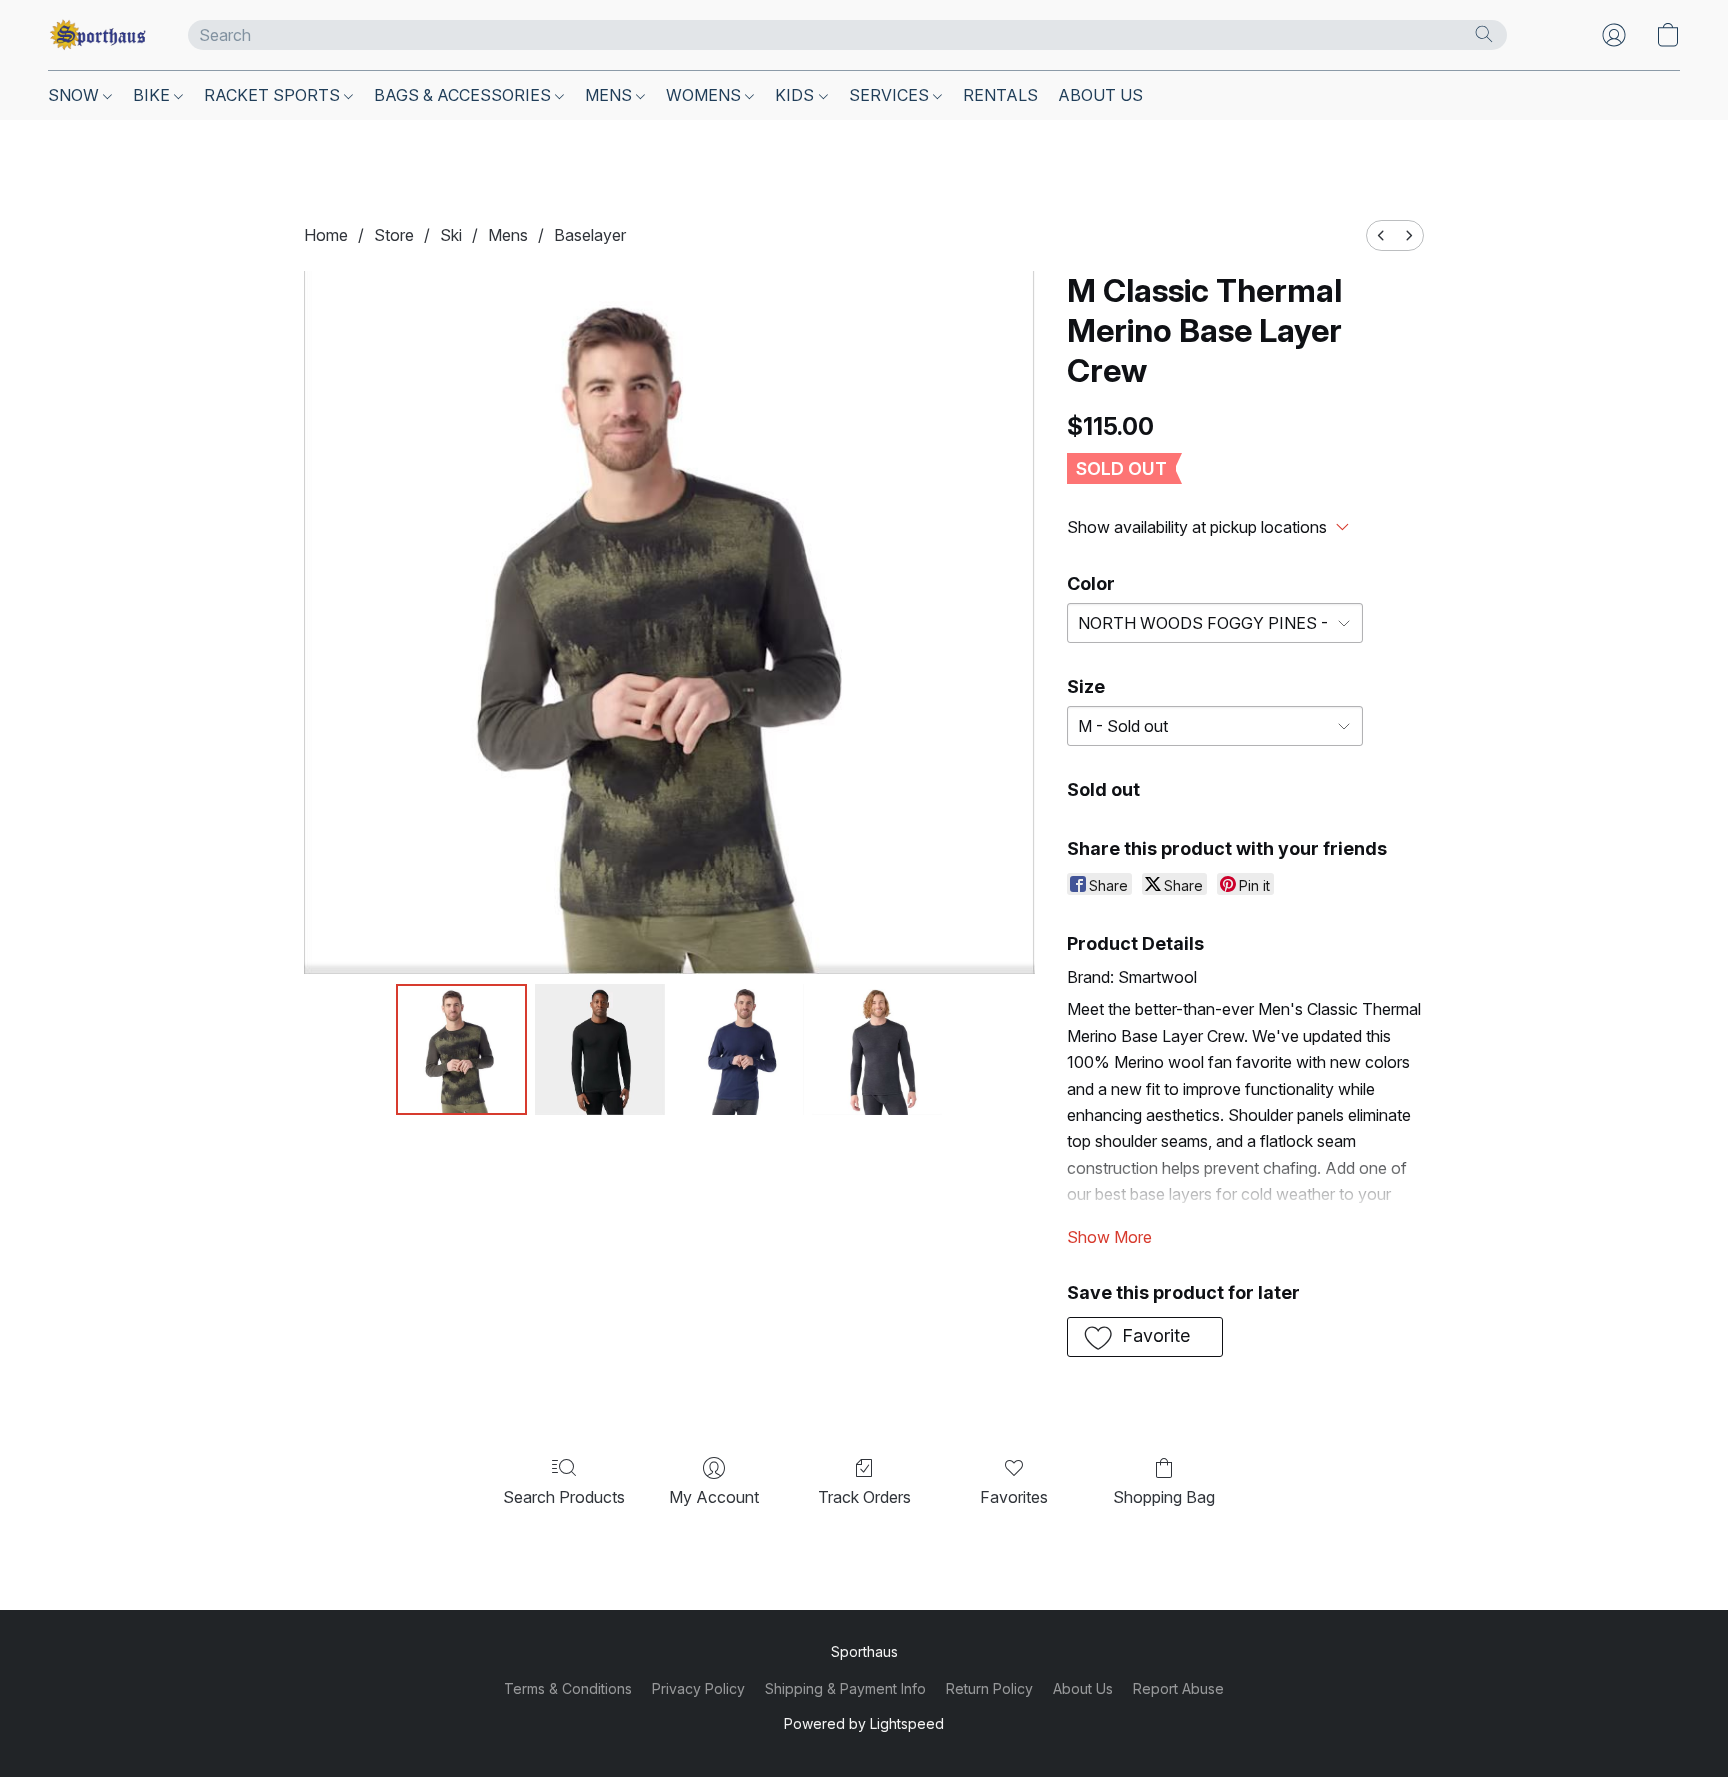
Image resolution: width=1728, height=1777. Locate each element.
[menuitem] (1381, 235)
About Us (1083, 1688)
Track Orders (864, 1497)
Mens (508, 235)
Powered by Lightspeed (864, 1723)
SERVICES (891, 95)
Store (394, 235)
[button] (98, 35)
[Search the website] (1484, 34)
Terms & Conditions (568, 1688)
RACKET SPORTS (274, 95)
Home (326, 235)
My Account (714, 1497)
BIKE (153, 95)
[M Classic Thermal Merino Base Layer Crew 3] (877, 1049)
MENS (610, 95)
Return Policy (989, 1688)
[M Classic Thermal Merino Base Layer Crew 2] (738, 1049)
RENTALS (1000, 95)
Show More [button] (1109, 1237)
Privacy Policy (698, 1688)
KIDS (796, 95)
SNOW (75, 95)
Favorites (1014, 1497)
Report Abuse (1178, 1688)
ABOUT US (1100, 95)
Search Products (564, 1497)
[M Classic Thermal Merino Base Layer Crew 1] (600, 1049)
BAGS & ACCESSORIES (464, 95)
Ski (451, 235)
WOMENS (705, 95)
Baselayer (590, 235)
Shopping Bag (1164, 1497)
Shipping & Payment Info (845, 1688)
